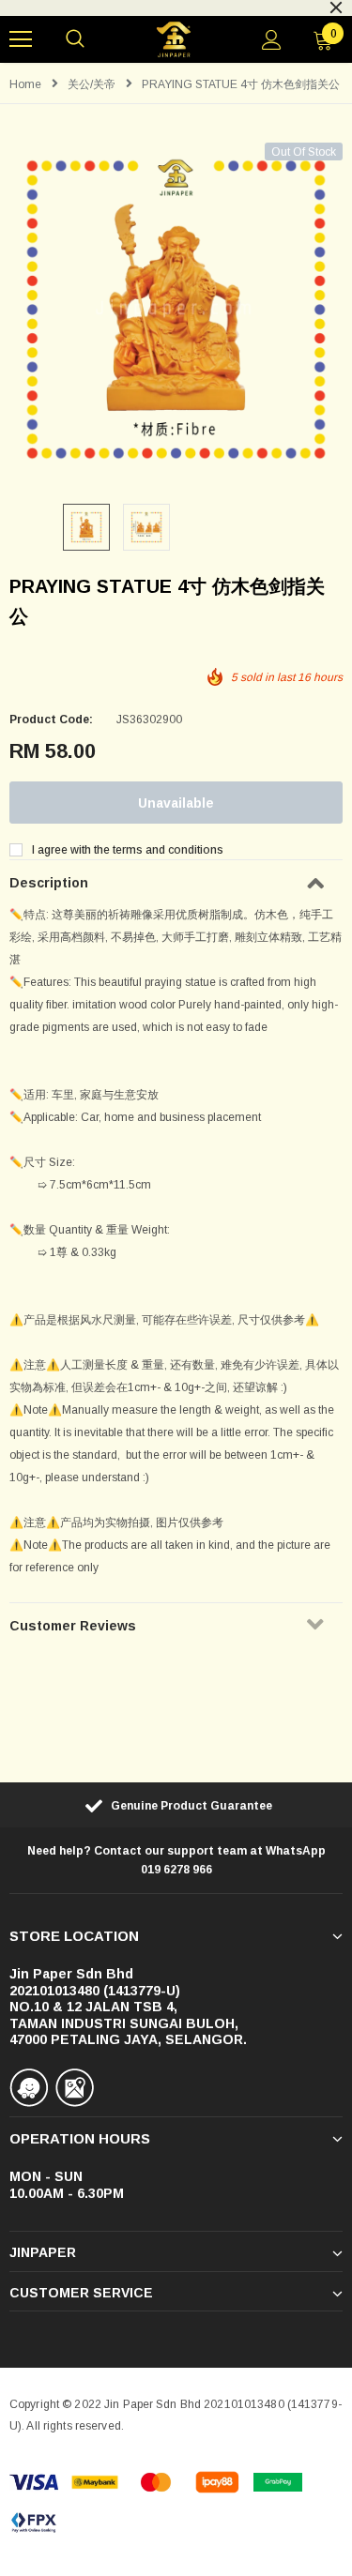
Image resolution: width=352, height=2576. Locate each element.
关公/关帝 (92, 84)
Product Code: (51, 720)
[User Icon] (272, 40)
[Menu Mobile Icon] (21, 39)
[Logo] (174, 40)
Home (25, 84)
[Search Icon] (75, 39)
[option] (176, 309)
